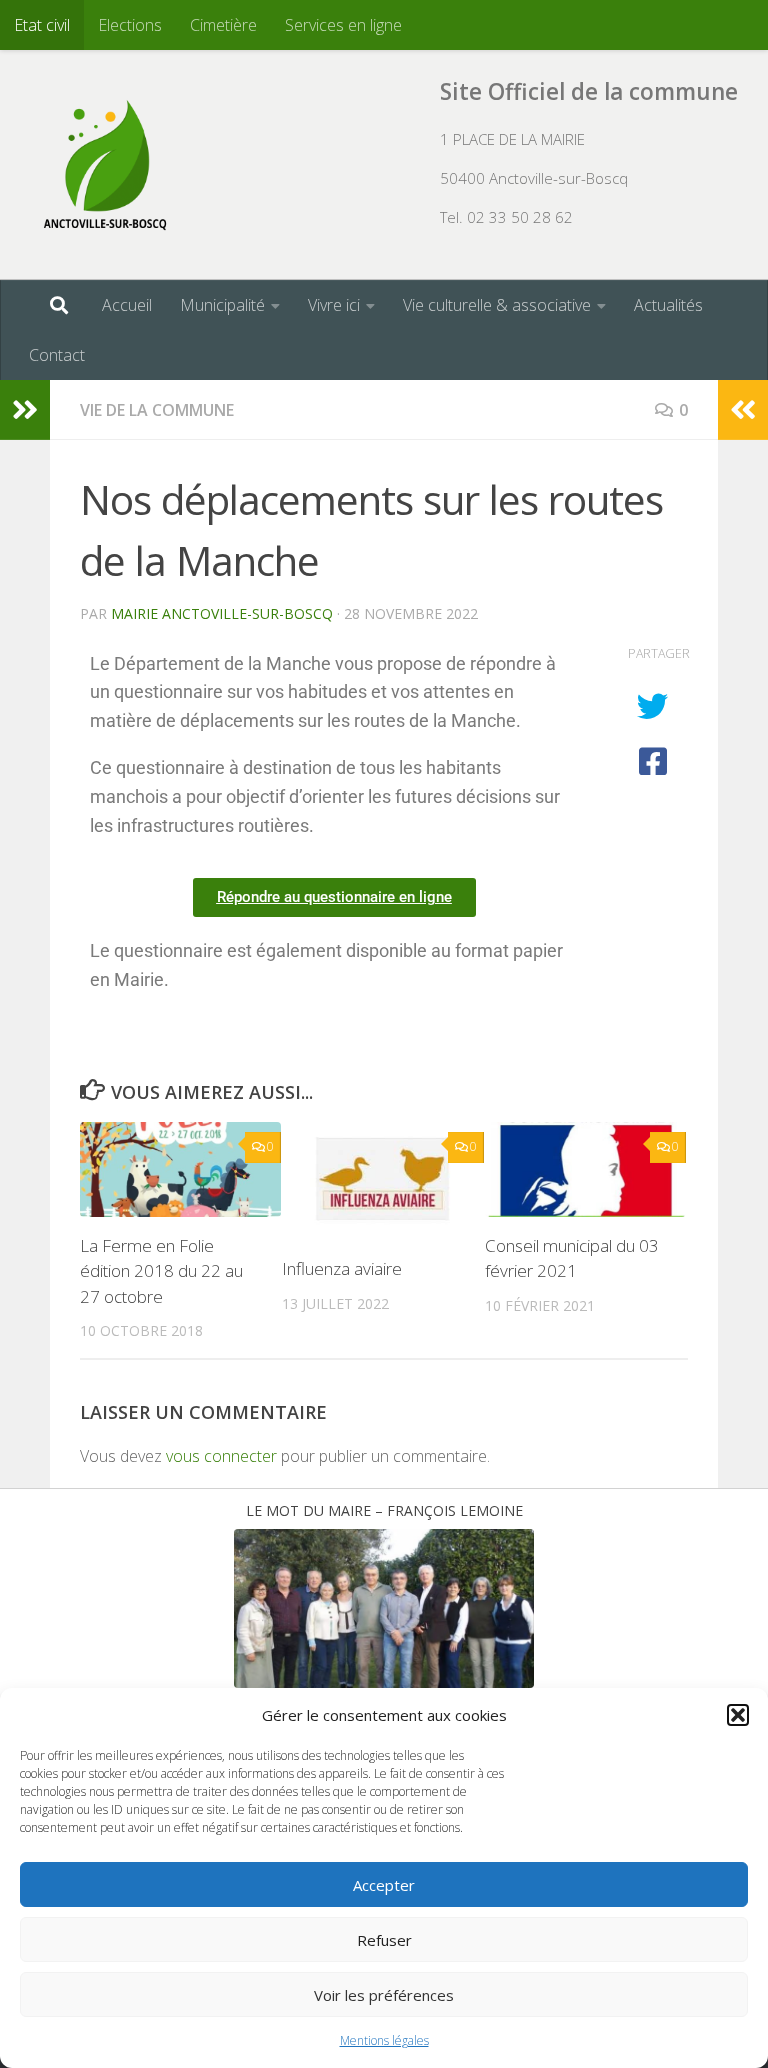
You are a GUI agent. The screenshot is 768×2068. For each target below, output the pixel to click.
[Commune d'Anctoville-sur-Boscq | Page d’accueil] (105, 165)
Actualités (668, 305)
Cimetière (223, 25)
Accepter (384, 1885)
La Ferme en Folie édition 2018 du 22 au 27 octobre (161, 1271)
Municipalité (222, 305)
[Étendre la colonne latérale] (25, 410)
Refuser (384, 1940)
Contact (57, 355)
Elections (130, 25)
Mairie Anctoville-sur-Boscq (222, 613)
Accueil (127, 305)
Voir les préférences (384, 1995)
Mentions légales (384, 2040)
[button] (738, 1715)
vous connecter (221, 1456)
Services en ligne (343, 25)
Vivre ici (334, 305)
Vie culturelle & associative (497, 305)
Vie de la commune (157, 410)
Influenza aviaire (342, 1268)
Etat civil (42, 25)
